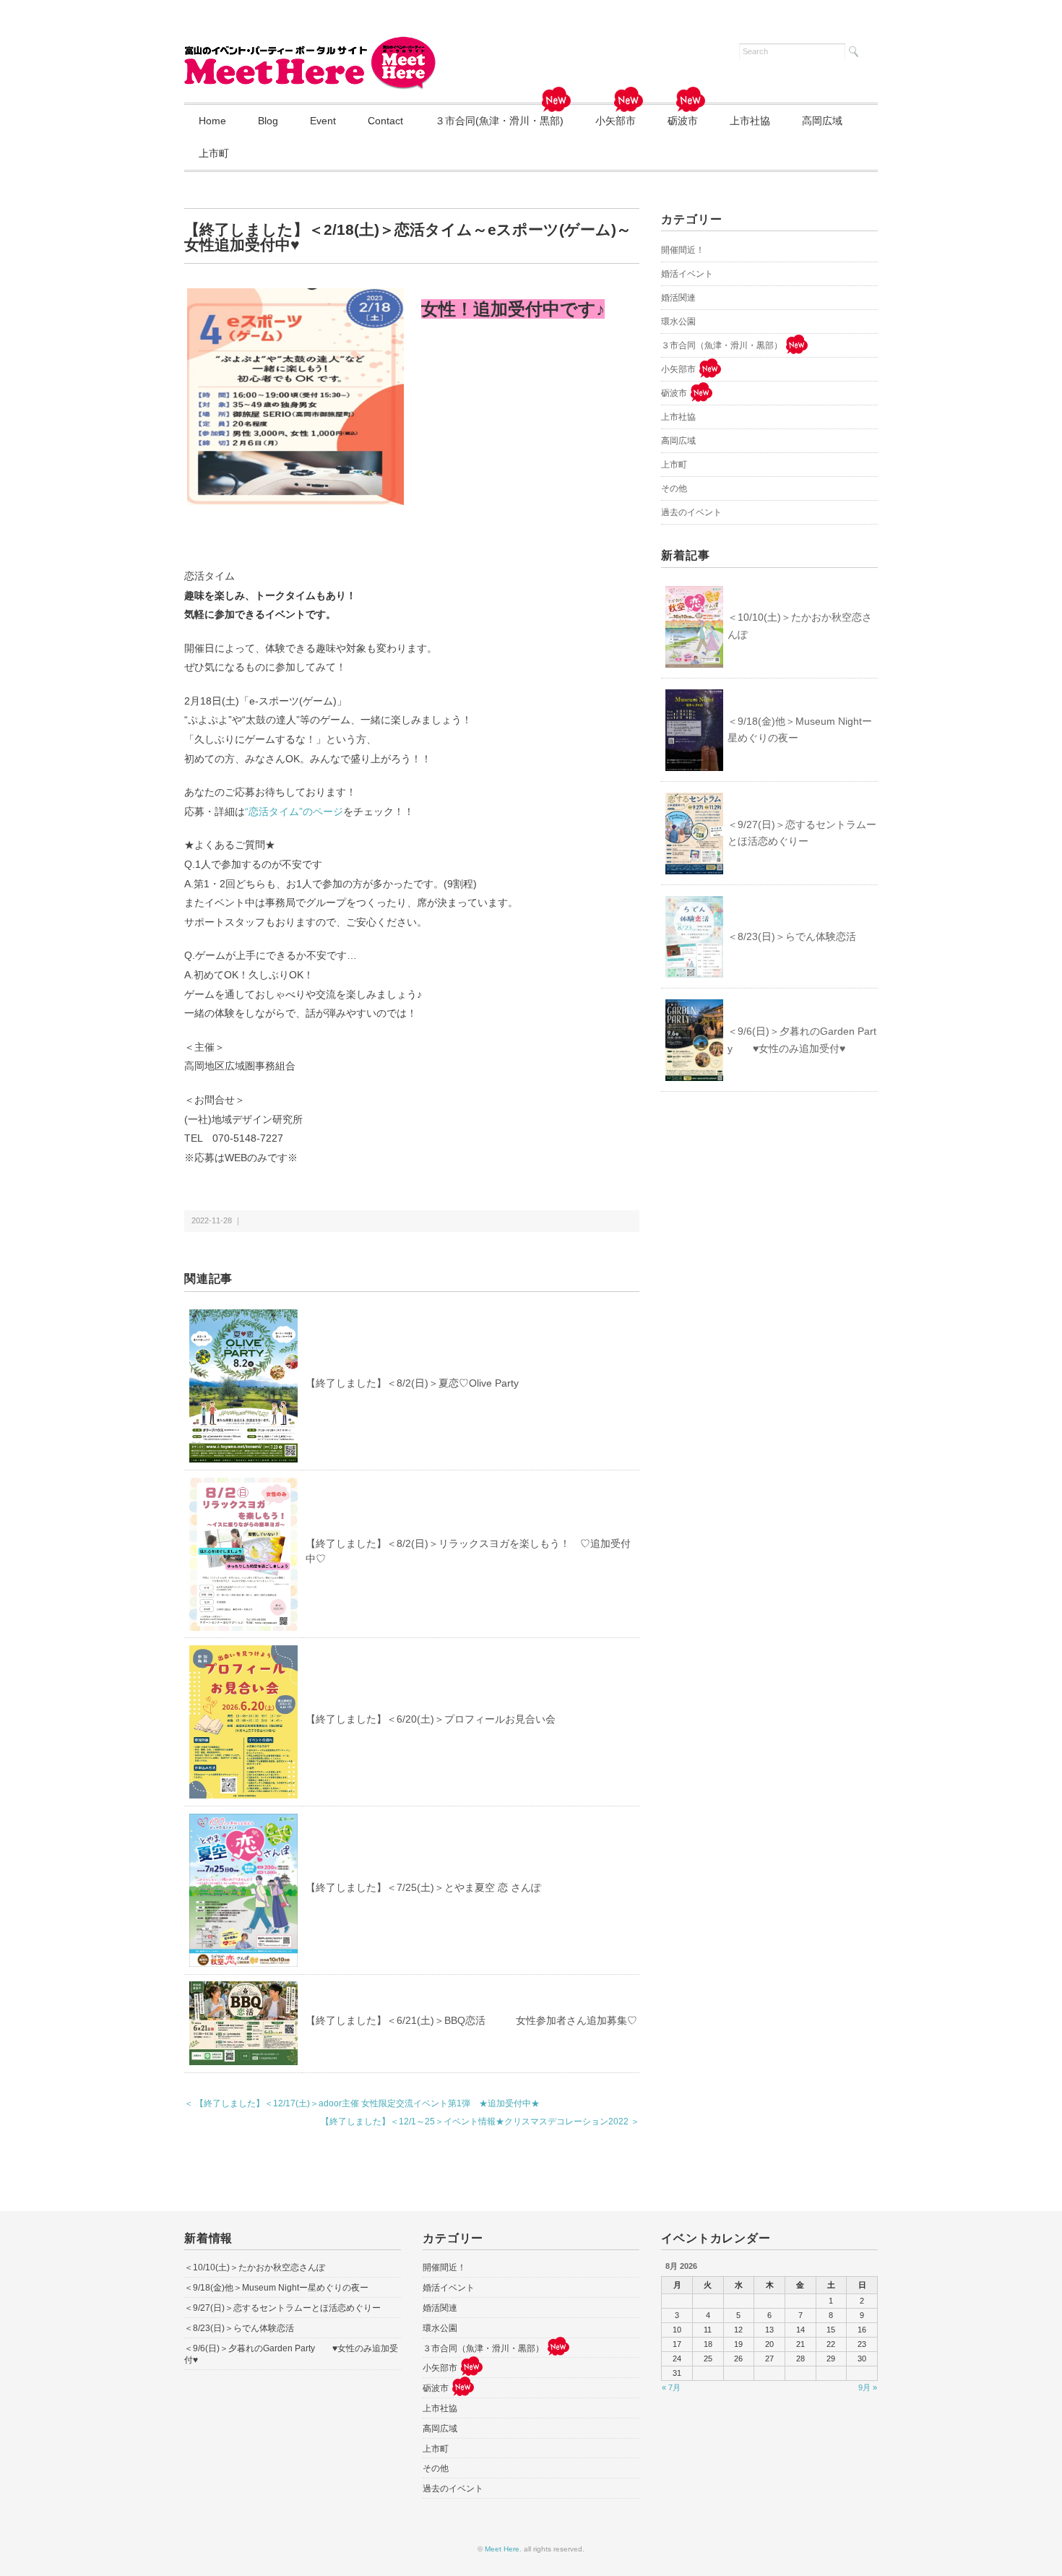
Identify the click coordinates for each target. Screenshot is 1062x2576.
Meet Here (502, 2549)
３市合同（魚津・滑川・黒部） (722, 345)
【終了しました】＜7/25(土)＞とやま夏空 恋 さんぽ (423, 1887)
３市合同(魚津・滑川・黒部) (499, 121)
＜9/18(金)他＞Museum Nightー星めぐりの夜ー (800, 730)
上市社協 (750, 121)
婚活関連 (678, 298)
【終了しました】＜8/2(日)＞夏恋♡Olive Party (412, 1383)
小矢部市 (616, 121)
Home (212, 121)
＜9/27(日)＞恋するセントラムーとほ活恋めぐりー (802, 833)
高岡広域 (822, 121)
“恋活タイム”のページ (294, 811)
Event (323, 121)
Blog (268, 121)
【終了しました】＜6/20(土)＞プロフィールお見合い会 (431, 1719)
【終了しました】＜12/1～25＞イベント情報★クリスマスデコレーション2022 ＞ (480, 2121)
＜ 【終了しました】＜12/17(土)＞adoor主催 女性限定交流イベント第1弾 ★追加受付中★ (362, 2103)
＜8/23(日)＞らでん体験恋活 (792, 936)
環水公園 (678, 322)
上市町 (214, 153)
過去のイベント (691, 512)
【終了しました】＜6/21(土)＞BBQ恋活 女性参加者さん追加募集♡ (471, 2020)
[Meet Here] (311, 45)
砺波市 (683, 121)
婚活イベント (687, 274)
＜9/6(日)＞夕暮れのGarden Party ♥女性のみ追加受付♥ (802, 1040)
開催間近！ (683, 250)
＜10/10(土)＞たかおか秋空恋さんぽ (800, 626)
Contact (385, 121)
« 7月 (671, 2387)
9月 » (868, 2387)
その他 (674, 488)
